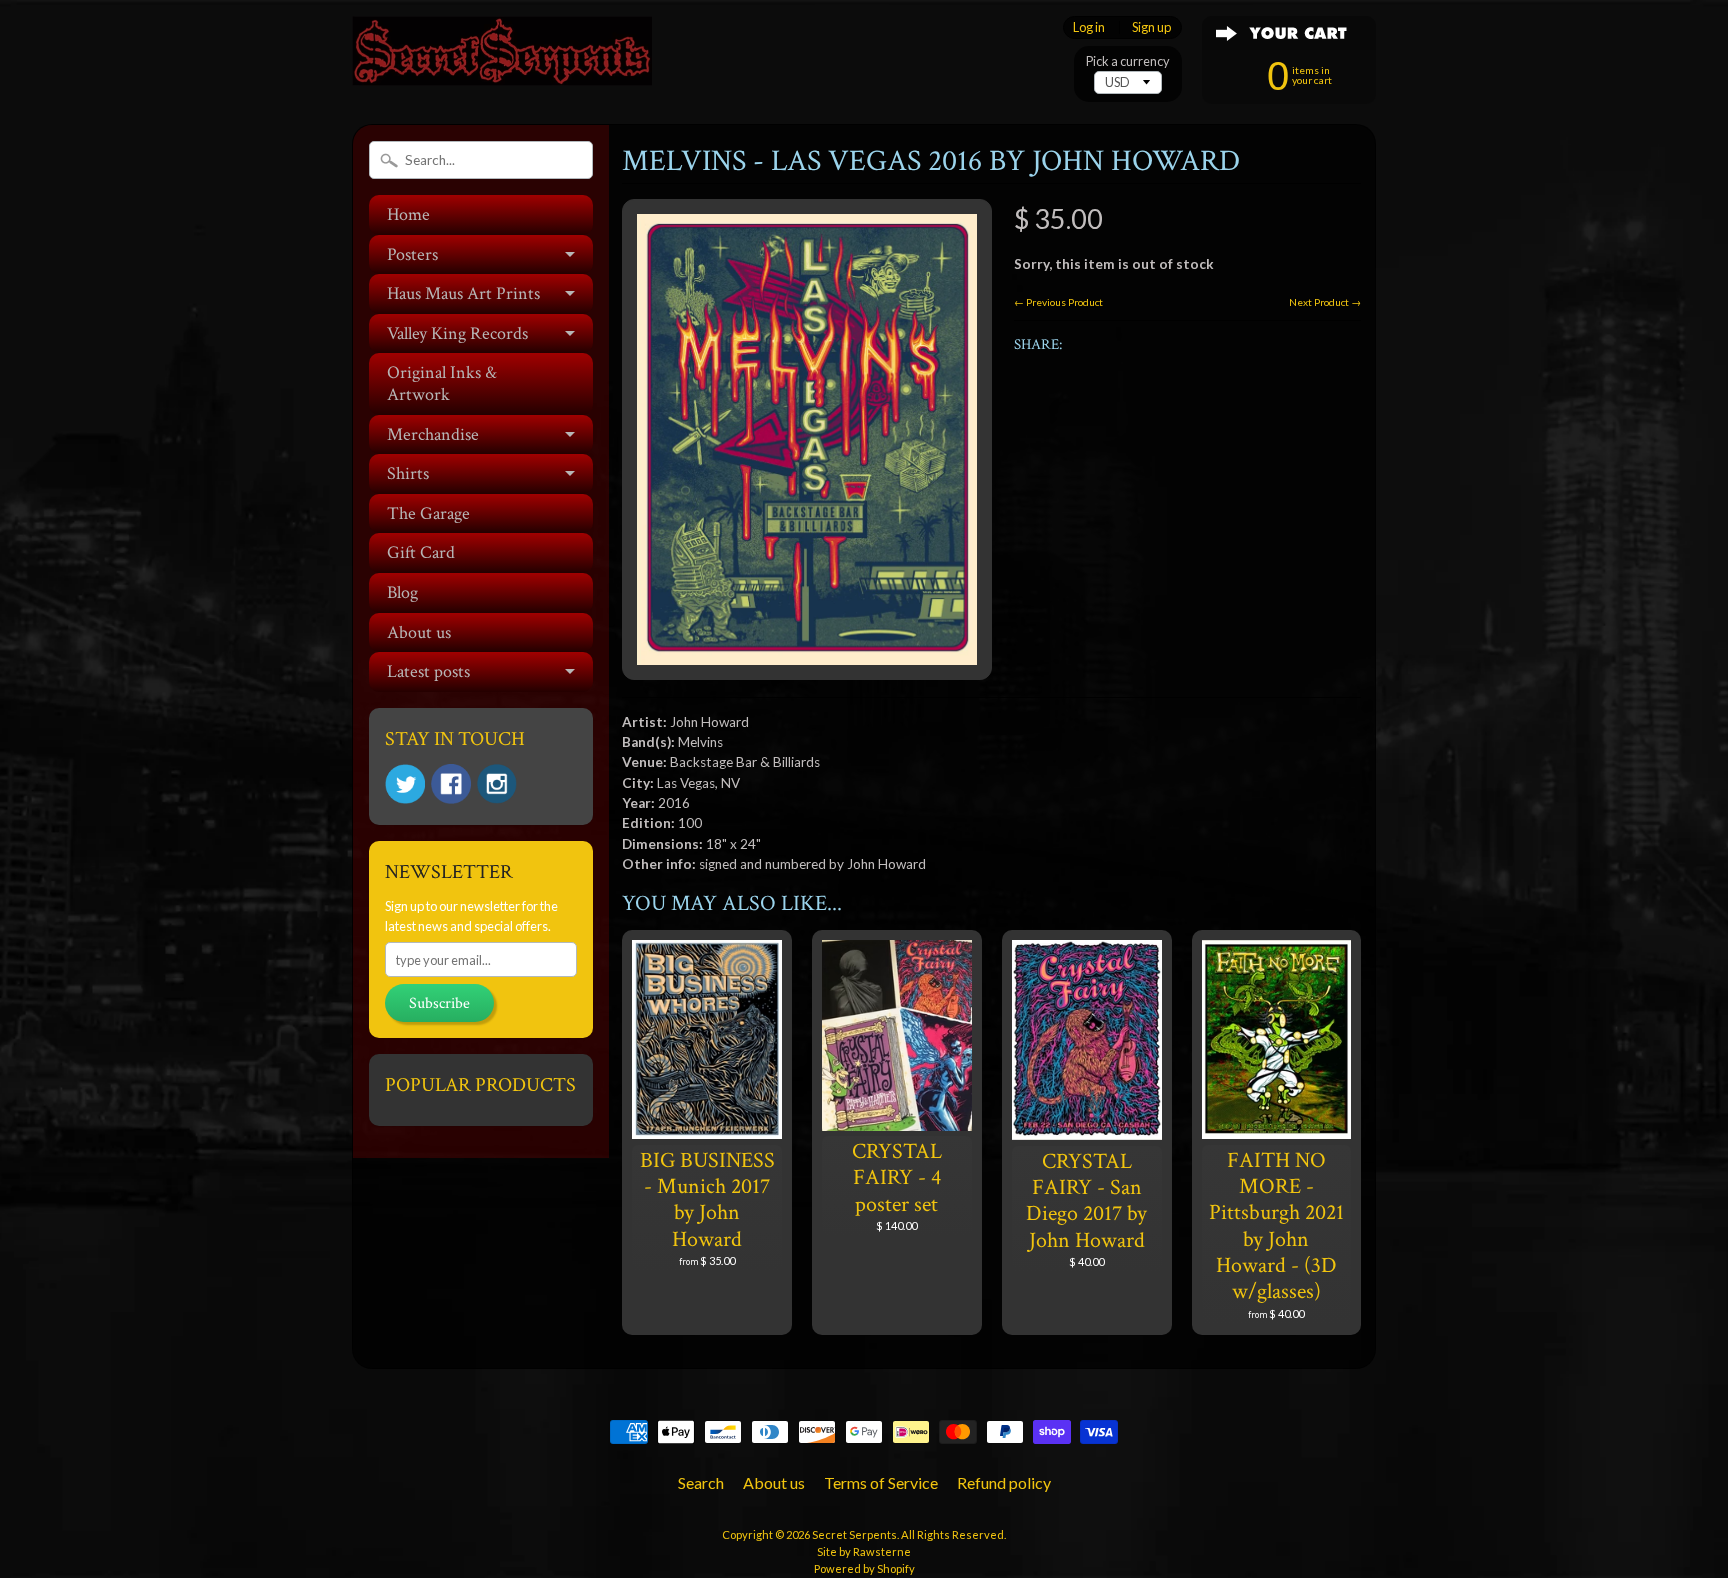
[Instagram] (497, 784)
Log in (1089, 27)
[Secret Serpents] (502, 58)
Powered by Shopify (864, 1568)
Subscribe (439, 1003)
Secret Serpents (854, 1534)
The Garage (428, 513)
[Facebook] (451, 784)
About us (419, 632)
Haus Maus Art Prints (463, 293)
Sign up (1151, 27)
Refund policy (1004, 1482)
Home (408, 214)
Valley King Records (457, 333)
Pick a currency (1128, 61)
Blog (402, 592)
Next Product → (1325, 302)
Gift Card (421, 552)
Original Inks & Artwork (442, 383)
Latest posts (428, 671)
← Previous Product (1058, 302)
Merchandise (433, 434)
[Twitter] (405, 784)
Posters (412, 254)
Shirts (408, 473)
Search (701, 1482)
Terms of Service (881, 1482)
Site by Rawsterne (864, 1551)
